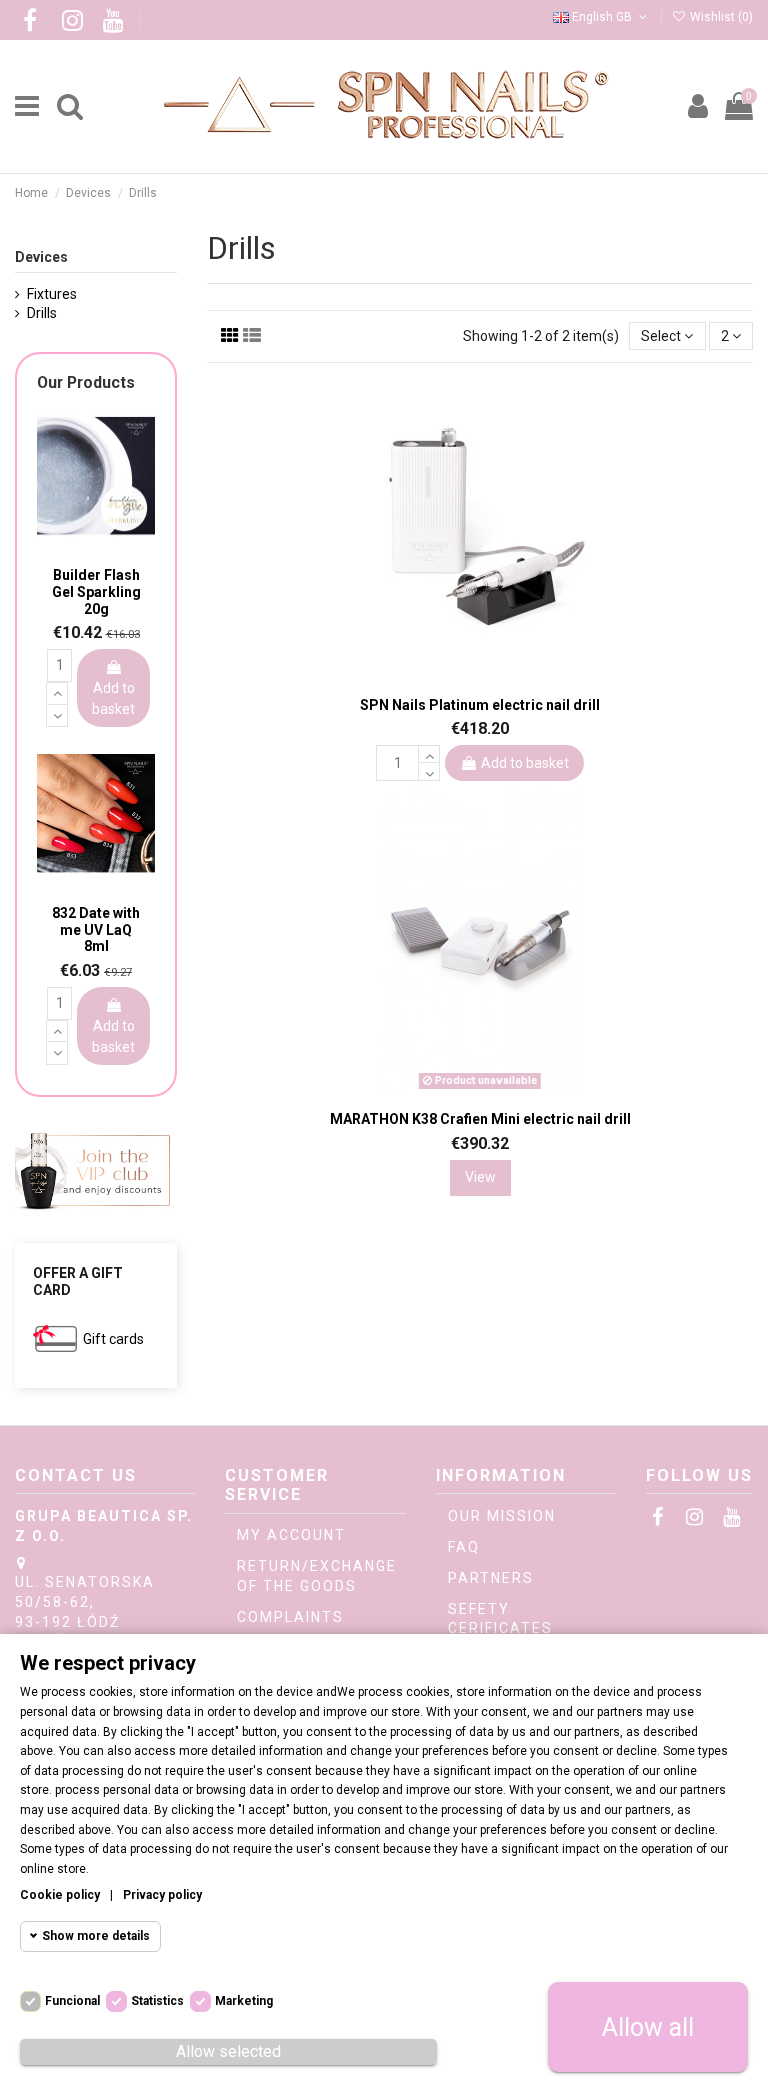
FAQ (464, 1547)
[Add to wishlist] (466, 674)
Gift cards (113, 1339)
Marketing (244, 2001)
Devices (41, 257)
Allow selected (228, 2051)
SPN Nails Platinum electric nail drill (480, 705)
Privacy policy (162, 1895)
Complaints (290, 1617)
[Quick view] (494, 676)
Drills (42, 313)
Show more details (96, 1936)
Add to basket (525, 763)
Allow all (648, 2027)
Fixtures (52, 294)
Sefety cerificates (500, 1619)
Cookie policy (60, 1895)
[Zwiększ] (429, 754)
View (480, 1177)
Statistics (157, 2001)
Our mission (502, 1516)
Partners (491, 1578)
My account (291, 1535)
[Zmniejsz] (429, 772)
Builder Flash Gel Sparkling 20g (96, 592)
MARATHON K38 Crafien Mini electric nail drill (480, 1119)
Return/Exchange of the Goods (317, 1576)
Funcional (72, 2001)
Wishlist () (720, 17)
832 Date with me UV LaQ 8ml (96, 930)
